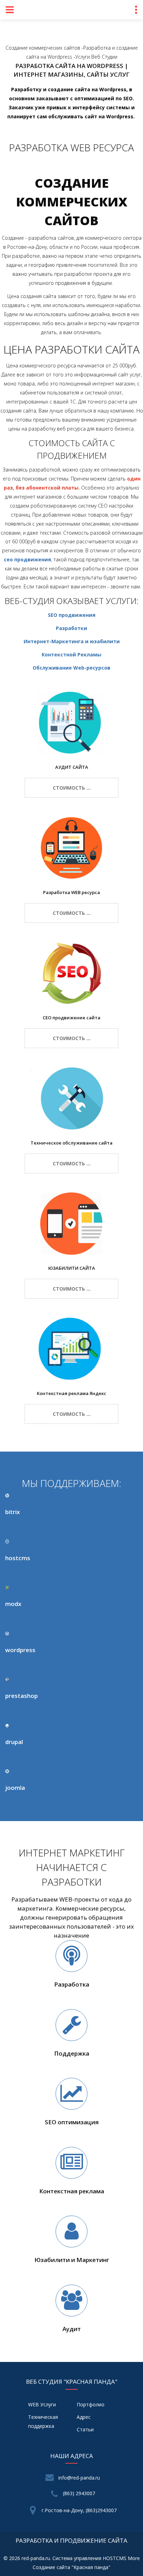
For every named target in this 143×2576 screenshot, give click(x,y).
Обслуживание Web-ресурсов (71, 668)
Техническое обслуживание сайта (71, 1143)
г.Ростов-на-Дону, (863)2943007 (79, 2510)
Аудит (72, 2329)
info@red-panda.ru (79, 2478)
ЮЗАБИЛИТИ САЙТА (72, 1268)
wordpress (20, 1650)
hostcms (18, 1558)
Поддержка (72, 2053)
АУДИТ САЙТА (72, 767)
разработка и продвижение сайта (71, 2540)
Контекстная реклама (72, 2191)
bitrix (12, 1512)
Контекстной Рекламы (71, 654)
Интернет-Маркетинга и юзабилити (72, 641)
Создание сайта (51, 2567)
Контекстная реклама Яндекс (71, 1393)
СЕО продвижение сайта (71, 1018)
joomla (15, 1788)
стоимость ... (72, 788)
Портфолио (91, 2404)
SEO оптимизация (72, 2122)
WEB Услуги (42, 2404)
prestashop (22, 1696)
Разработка (72, 1984)
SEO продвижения (72, 615)
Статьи (85, 2429)
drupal (14, 1742)
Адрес (84, 2417)
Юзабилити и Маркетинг (72, 2260)
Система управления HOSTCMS (89, 2558)
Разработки (71, 628)
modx (13, 1604)
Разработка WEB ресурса (71, 892)
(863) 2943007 (79, 2493)
